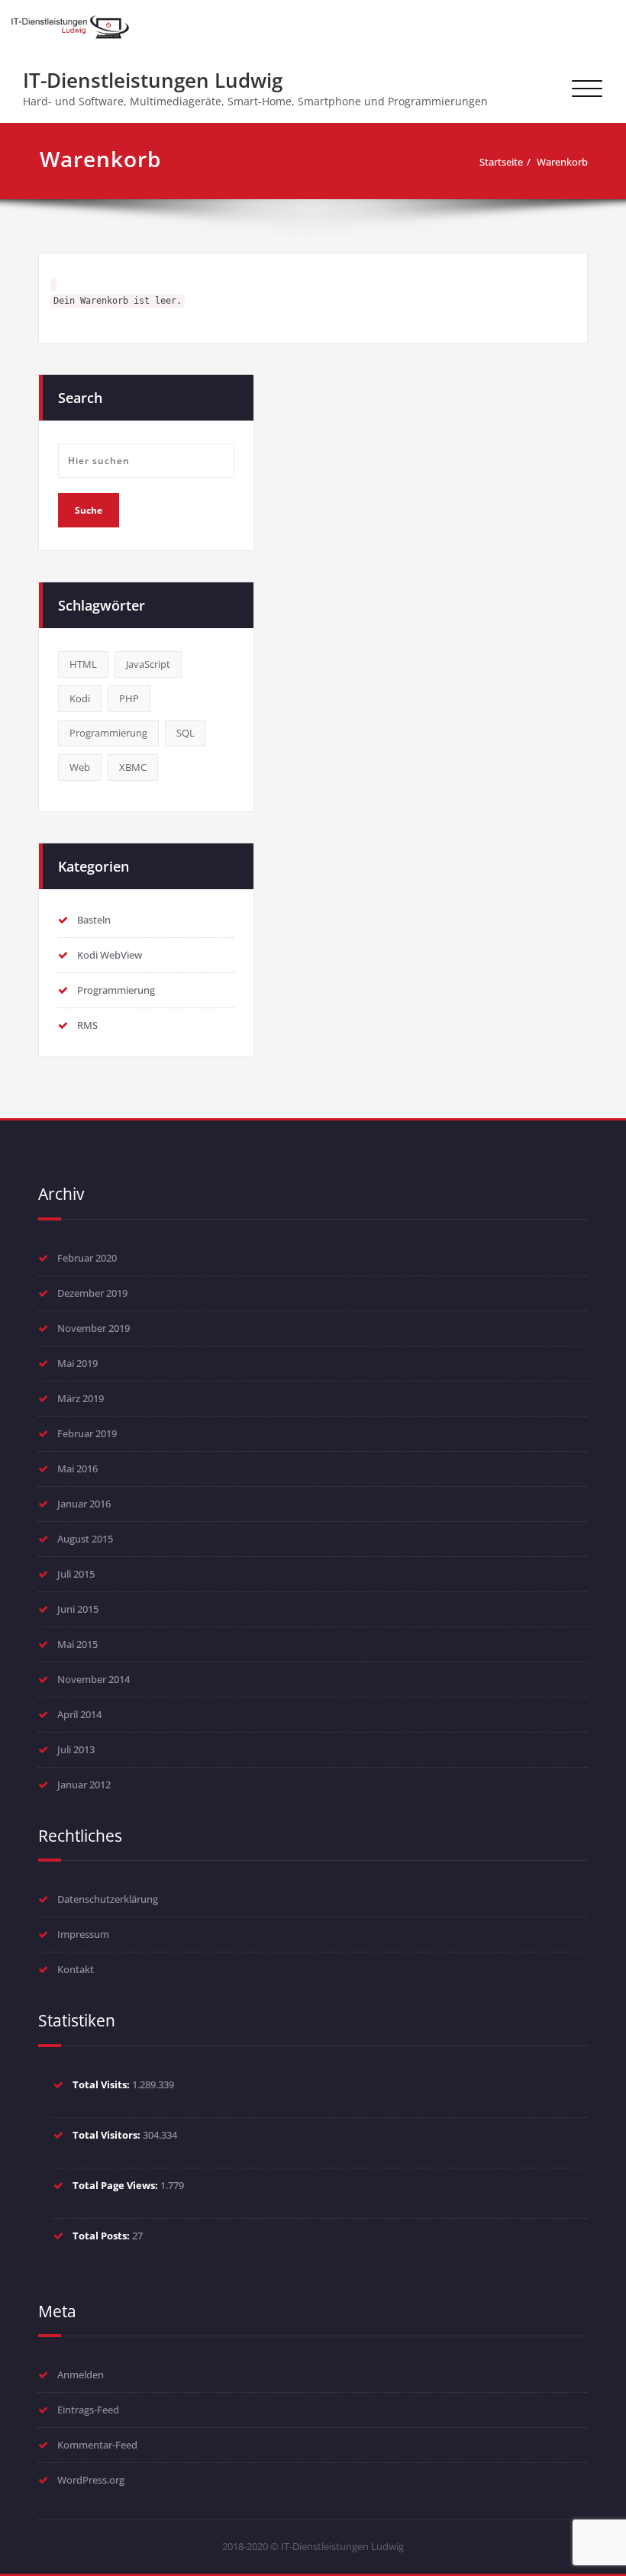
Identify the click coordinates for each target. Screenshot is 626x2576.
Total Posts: (102, 2236)
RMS (87, 1025)
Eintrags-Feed (88, 2410)
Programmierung (108, 733)
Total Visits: (102, 2084)
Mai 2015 (77, 1644)
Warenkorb (562, 162)
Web (80, 767)
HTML (83, 664)
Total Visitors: (108, 2135)
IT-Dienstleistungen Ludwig (153, 80)
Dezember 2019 (92, 1293)
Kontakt (76, 1969)
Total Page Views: (116, 2185)
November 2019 (94, 1328)
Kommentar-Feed (97, 2445)
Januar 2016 (84, 1504)
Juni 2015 (78, 1609)
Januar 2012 (84, 1785)
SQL (186, 733)
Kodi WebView (110, 955)
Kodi (80, 698)
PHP (129, 698)
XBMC (133, 767)
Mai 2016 (77, 1469)
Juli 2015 (76, 1574)
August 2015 (85, 1539)
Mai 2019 (77, 1363)
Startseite (501, 162)
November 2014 (94, 1679)
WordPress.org (91, 2480)
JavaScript (148, 664)
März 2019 (81, 1398)
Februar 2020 (87, 1258)
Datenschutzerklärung (108, 1899)
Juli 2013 (76, 1749)
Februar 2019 (87, 1433)
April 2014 (79, 1714)
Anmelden (81, 2374)
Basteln (94, 920)
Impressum (83, 1934)
